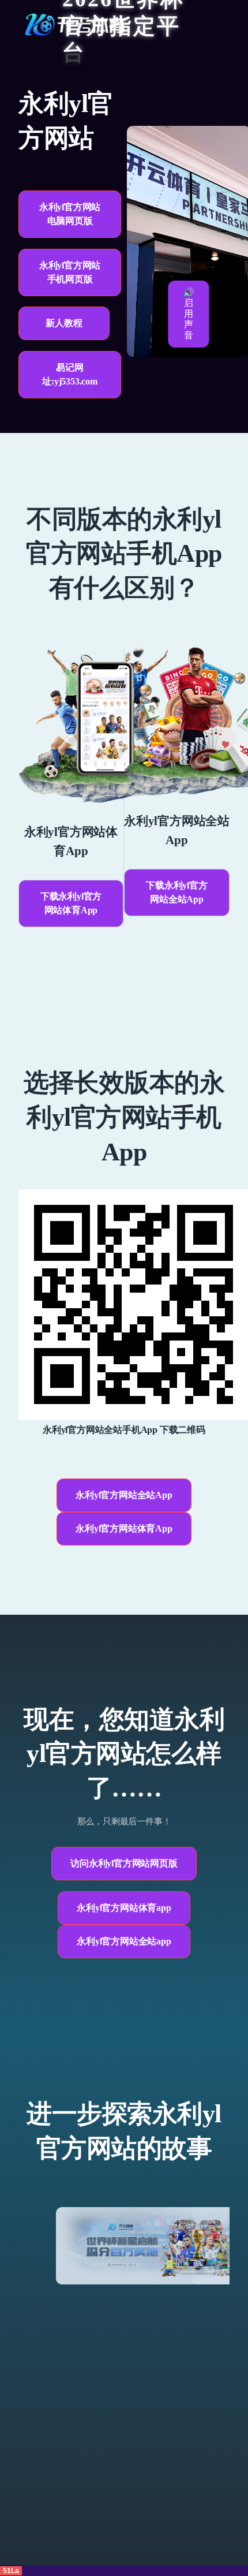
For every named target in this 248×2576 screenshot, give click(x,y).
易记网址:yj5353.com (70, 374)
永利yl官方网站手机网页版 (70, 272)
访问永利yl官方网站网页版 (124, 1863)
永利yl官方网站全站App (124, 1495)
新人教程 (64, 323)
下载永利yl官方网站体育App (71, 903)
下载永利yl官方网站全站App (176, 892)
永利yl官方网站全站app (124, 1941)
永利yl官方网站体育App (124, 1528)
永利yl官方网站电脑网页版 (70, 214)
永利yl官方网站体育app (124, 1908)
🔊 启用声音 (189, 314)
